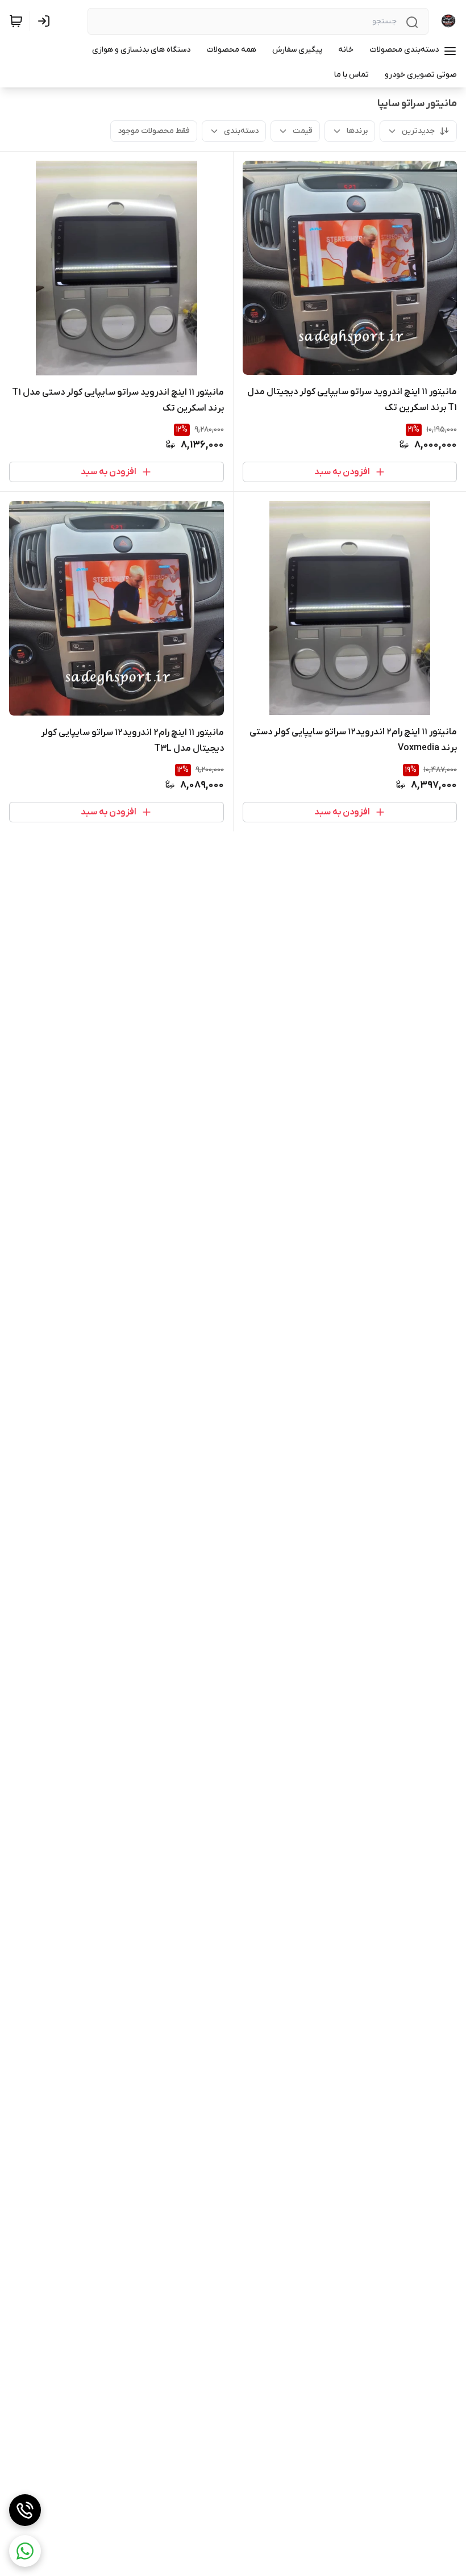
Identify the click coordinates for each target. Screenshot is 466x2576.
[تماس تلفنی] (25, 2510)
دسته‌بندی (241, 131)
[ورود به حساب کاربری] (46, 21)
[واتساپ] (25, 2551)
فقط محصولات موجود (154, 131)
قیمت (303, 131)
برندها (357, 131)
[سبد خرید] (16, 21)
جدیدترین (418, 131)
